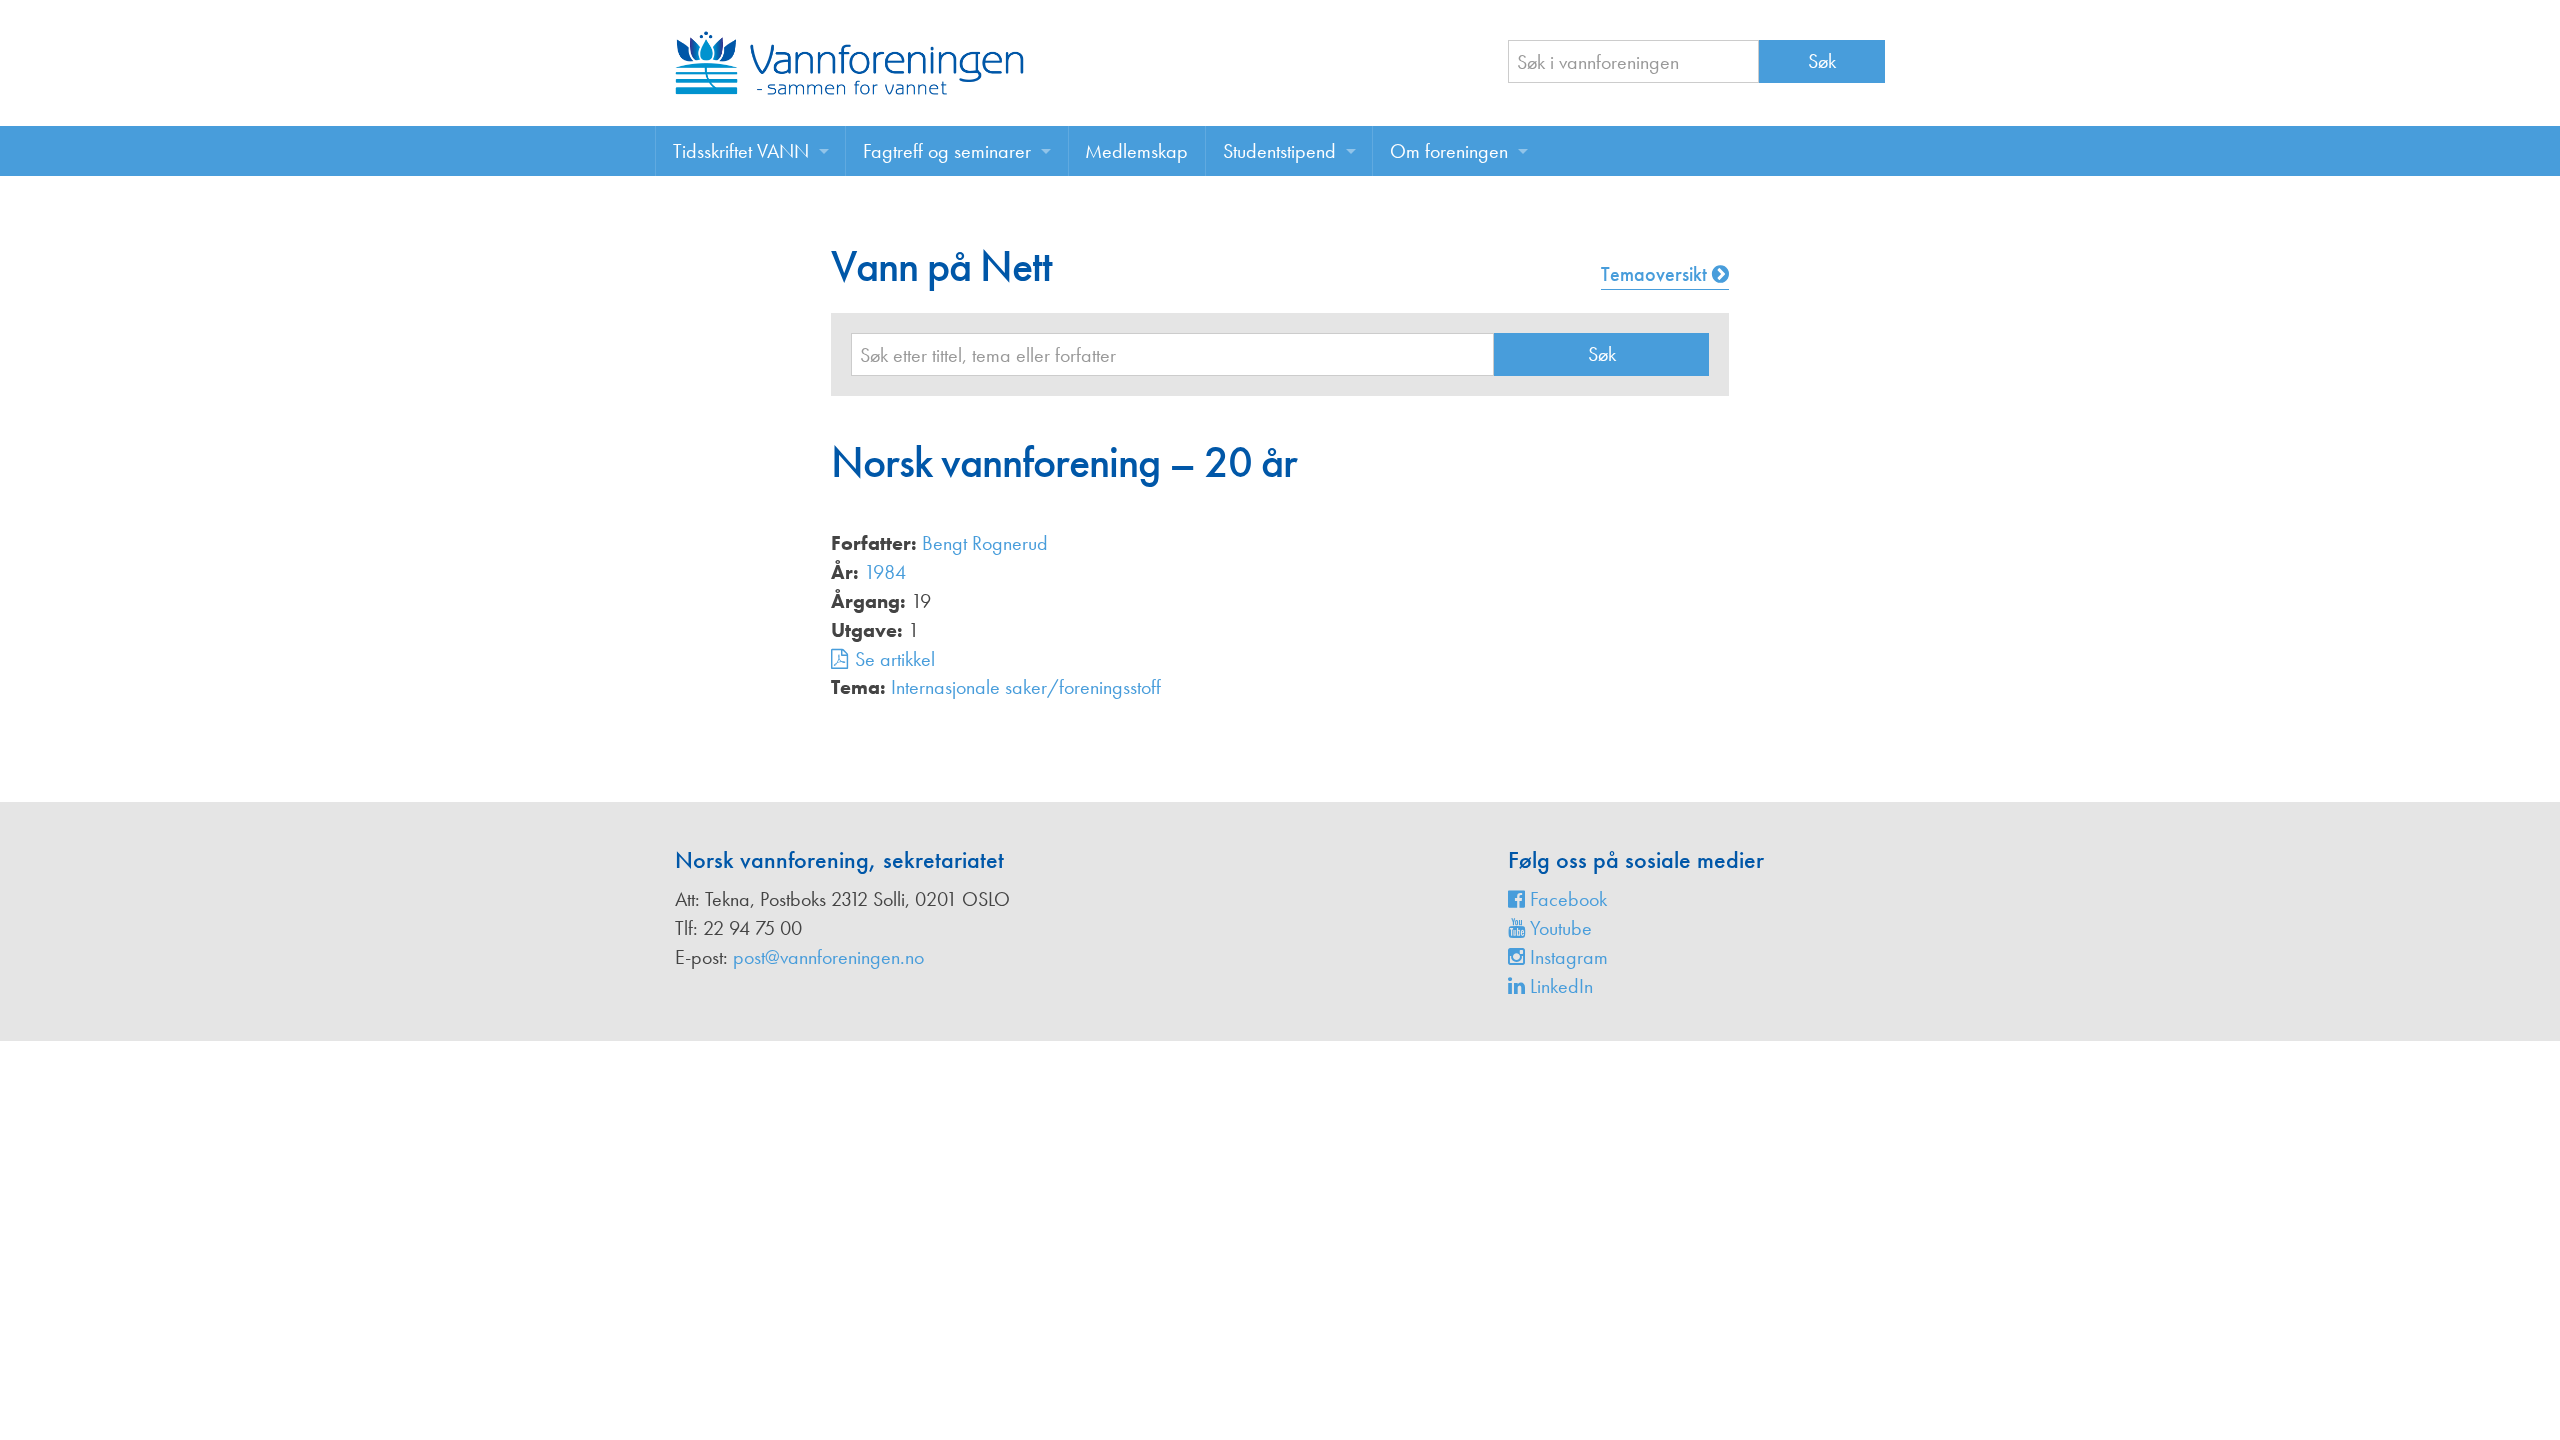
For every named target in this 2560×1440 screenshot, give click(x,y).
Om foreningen (1449, 151)
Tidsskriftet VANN (741, 151)
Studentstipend (1279, 151)
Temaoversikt (1656, 274)
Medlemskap (1136, 151)
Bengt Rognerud (985, 543)
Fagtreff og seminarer (947, 151)
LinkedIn (1559, 986)
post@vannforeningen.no (828, 957)
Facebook (1566, 899)
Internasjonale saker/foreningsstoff (1026, 687)
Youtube (1558, 928)
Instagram (1566, 957)
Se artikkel (895, 659)
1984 (885, 572)
